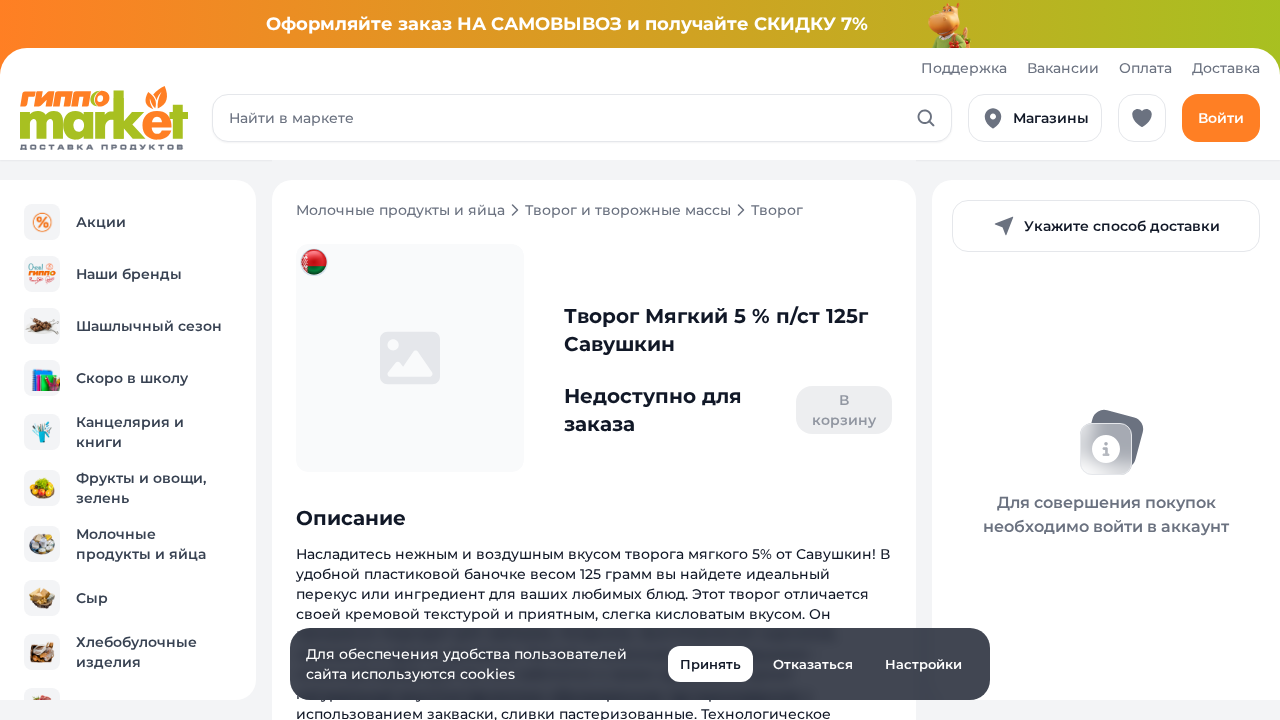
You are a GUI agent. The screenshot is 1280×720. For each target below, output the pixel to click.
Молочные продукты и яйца (400, 210)
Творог (777, 210)
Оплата (1145, 68)
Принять (710, 664)
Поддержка (964, 68)
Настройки (923, 664)
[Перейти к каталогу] (104, 118)
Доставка (1226, 68)
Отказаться (813, 664)
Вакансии (1063, 68)
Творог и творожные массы (628, 210)
